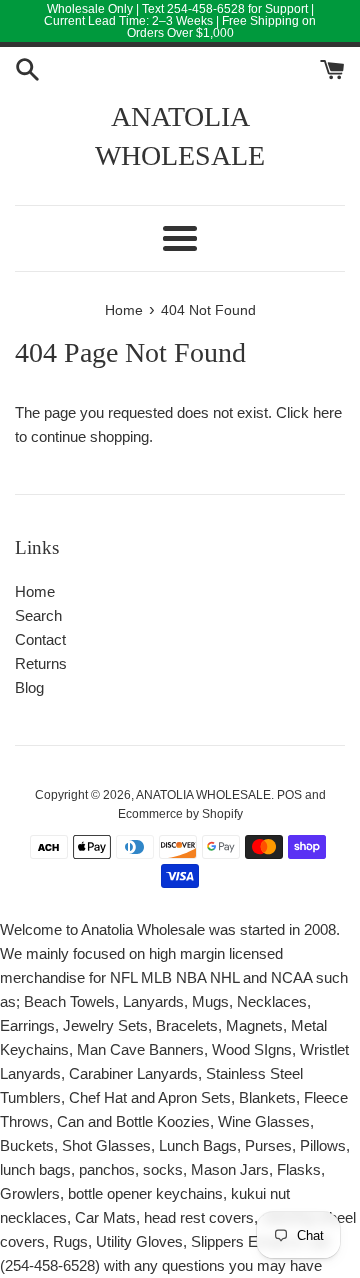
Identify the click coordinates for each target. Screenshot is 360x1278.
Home (35, 591)
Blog (29, 687)
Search (38, 615)
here (327, 412)
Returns (41, 663)
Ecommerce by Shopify (180, 814)
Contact (40, 639)
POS (289, 795)
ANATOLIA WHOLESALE (180, 136)
